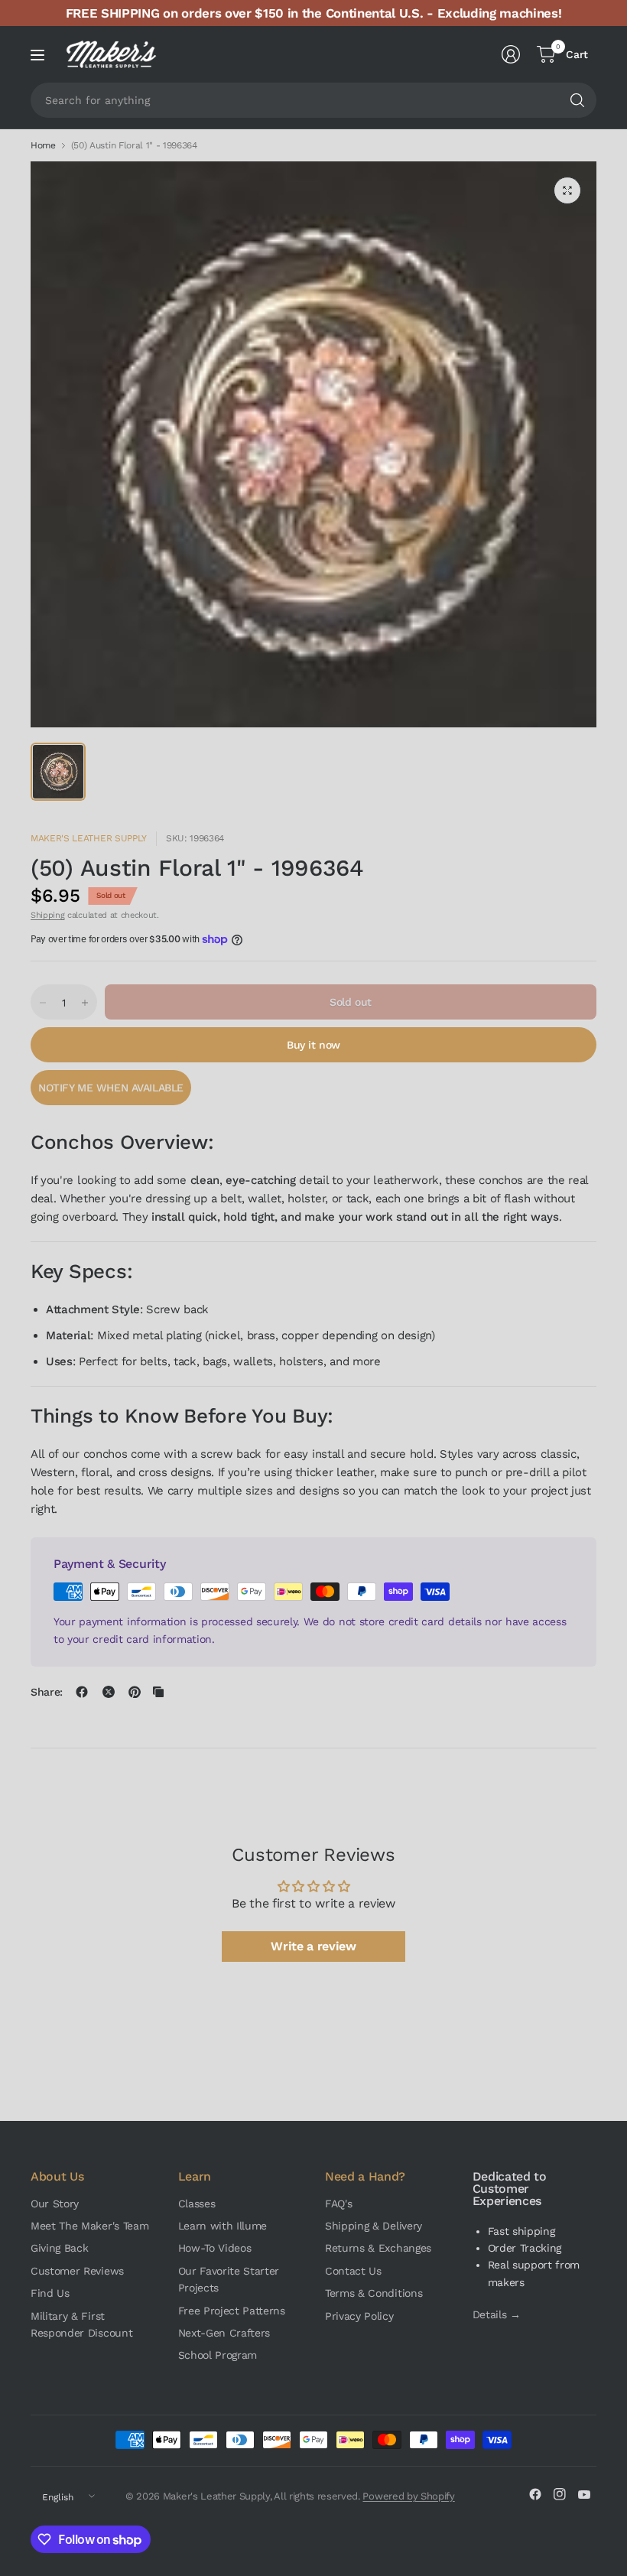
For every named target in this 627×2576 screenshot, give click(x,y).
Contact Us (353, 2271)
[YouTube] (584, 2494)
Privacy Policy (359, 2316)
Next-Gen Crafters (224, 2333)
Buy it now (313, 1045)
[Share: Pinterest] (135, 1692)
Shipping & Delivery (374, 2226)
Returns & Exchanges (378, 2248)
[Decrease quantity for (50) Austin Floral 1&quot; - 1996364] (43, 1003)
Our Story (55, 2204)
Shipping (47, 915)
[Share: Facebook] (82, 1692)
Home (43, 145)
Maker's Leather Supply (89, 838)
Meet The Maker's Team (89, 2226)
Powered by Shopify (408, 2496)
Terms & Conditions (374, 2293)
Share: (47, 1692)
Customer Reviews (77, 2271)
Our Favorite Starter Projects (229, 2279)
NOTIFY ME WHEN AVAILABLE (111, 1088)
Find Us (50, 2293)
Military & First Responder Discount (81, 2324)
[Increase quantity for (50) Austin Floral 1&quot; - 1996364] (85, 1003)
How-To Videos (215, 2248)
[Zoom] (567, 190)
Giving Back (59, 2248)
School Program (218, 2355)
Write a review (313, 1946)
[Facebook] (535, 2494)
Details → (497, 2314)
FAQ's (338, 2204)
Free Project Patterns (232, 2311)
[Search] (577, 100)
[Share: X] (109, 1692)
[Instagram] (560, 2494)
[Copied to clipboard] (158, 1692)
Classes (197, 2204)
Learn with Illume (223, 2226)
